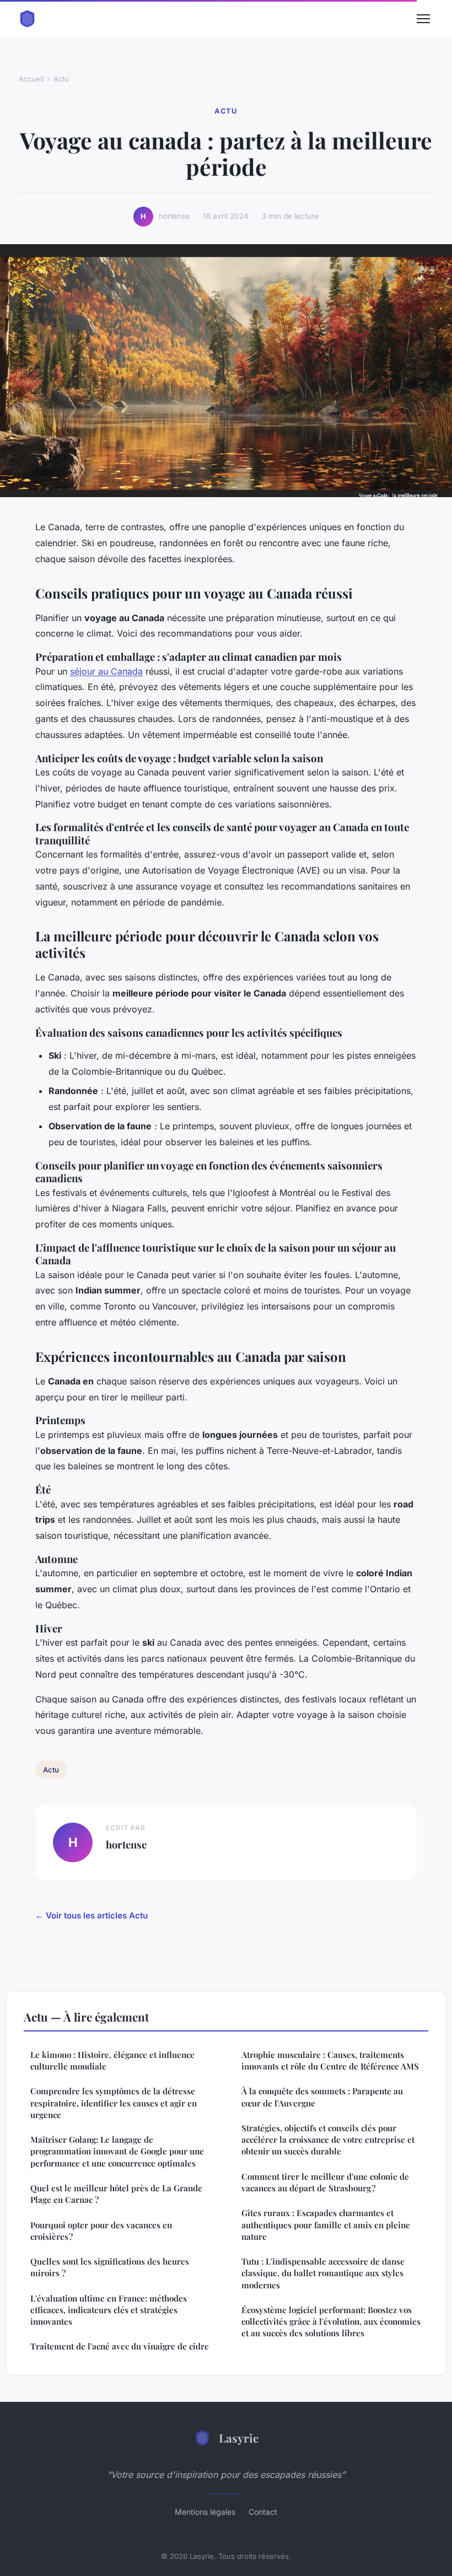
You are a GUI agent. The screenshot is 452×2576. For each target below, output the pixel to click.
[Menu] (423, 19)
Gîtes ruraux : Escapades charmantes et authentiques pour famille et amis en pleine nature (326, 2225)
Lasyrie (239, 2438)
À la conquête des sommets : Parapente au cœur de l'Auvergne (322, 2097)
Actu (61, 79)
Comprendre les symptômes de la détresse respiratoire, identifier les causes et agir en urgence (114, 2103)
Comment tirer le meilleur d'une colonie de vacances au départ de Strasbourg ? (325, 2182)
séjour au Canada (106, 671)
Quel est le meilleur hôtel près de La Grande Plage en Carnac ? (116, 2194)
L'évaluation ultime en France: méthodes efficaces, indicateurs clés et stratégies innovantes (109, 2310)
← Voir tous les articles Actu (92, 1915)
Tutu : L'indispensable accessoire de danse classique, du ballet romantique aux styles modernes (323, 2273)
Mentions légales (205, 2512)
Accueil (31, 79)
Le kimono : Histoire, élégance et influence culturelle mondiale (112, 2060)
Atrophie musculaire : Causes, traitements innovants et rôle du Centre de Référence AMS (330, 2060)
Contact (263, 2512)
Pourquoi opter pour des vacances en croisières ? (101, 2231)
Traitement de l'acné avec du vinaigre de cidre (120, 2346)
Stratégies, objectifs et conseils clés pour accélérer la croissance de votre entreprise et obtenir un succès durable (328, 2140)
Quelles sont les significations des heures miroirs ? (110, 2267)
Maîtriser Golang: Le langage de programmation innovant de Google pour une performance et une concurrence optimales (117, 2151)
